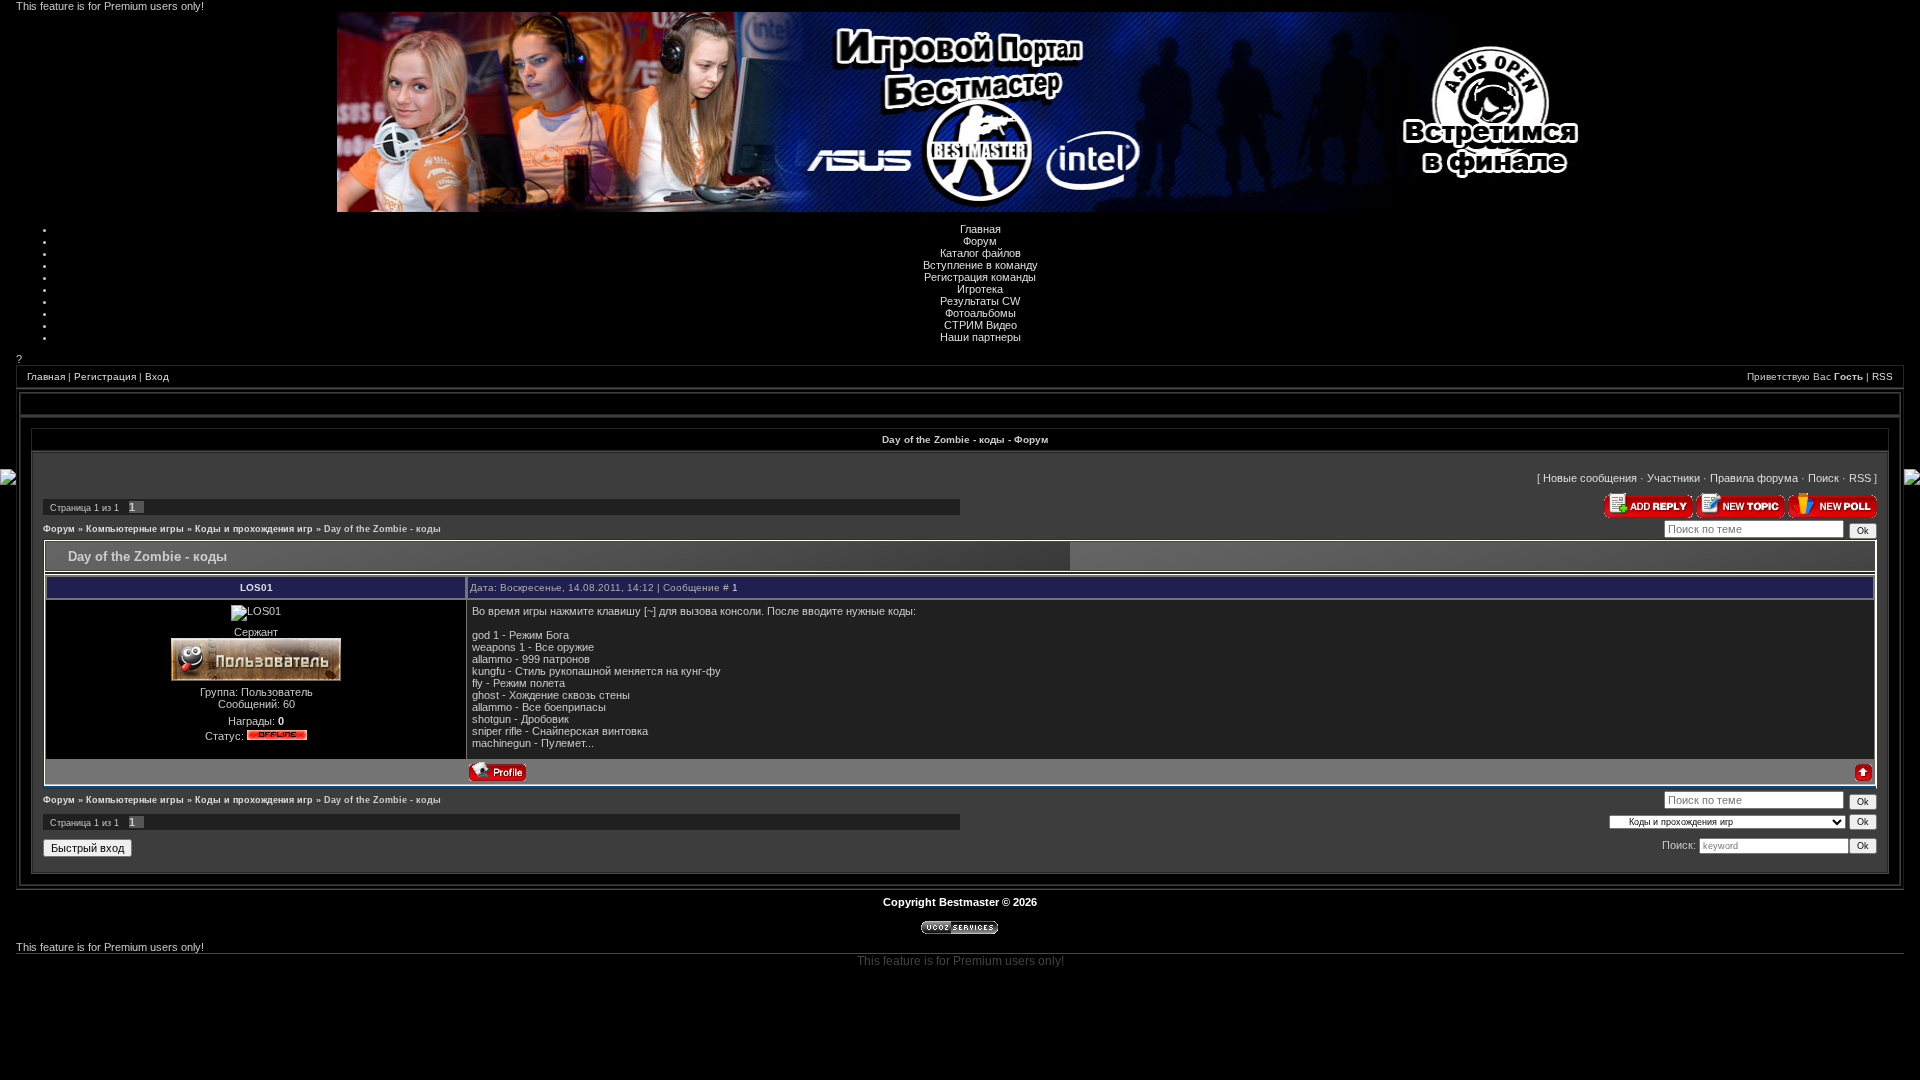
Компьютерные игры (135, 529)
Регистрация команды (980, 277)
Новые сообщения (1590, 478)
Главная (980, 229)
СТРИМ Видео (980, 325)
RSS (1882, 376)
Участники (1673, 478)
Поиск (1823, 478)
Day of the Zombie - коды (382, 529)
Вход (157, 376)
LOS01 (256, 587)
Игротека (980, 289)
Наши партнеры (980, 337)
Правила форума (1754, 478)
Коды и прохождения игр (254, 529)
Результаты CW (980, 301)
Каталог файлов (980, 253)
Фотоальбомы (980, 313)
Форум (980, 241)
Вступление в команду (980, 265)
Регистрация (105, 376)
